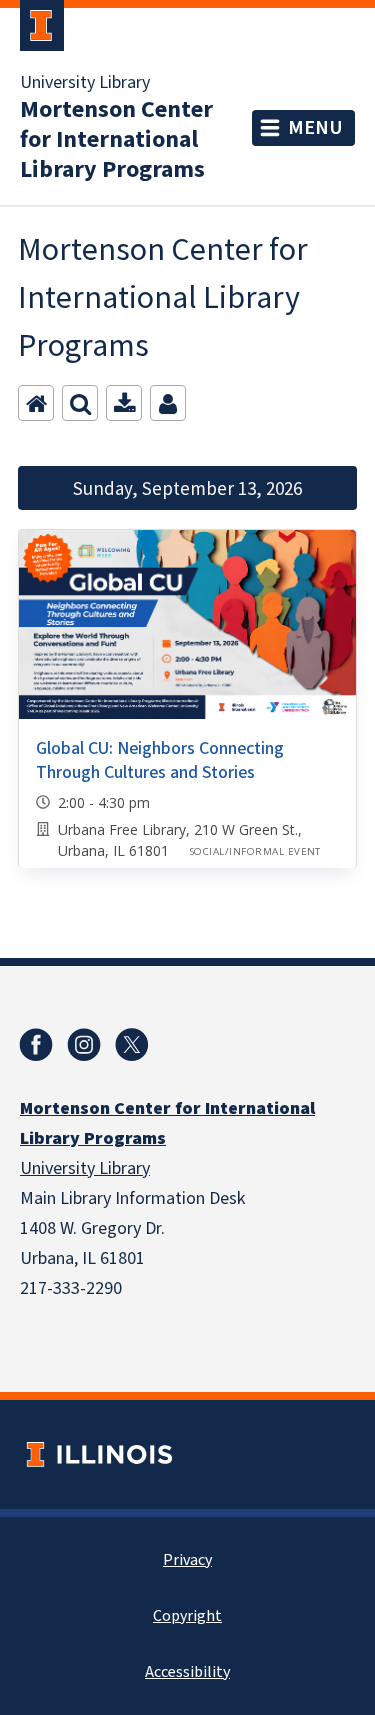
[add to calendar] (124, 403)
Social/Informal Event (255, 851)
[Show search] (80, 403)
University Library (85, 83)
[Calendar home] (36, 403)
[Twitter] (132, 1045)
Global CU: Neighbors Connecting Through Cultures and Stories (160, 760)
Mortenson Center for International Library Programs (116, 140)
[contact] (168, 403)
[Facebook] (36, 1045)
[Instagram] (84, 1045)
